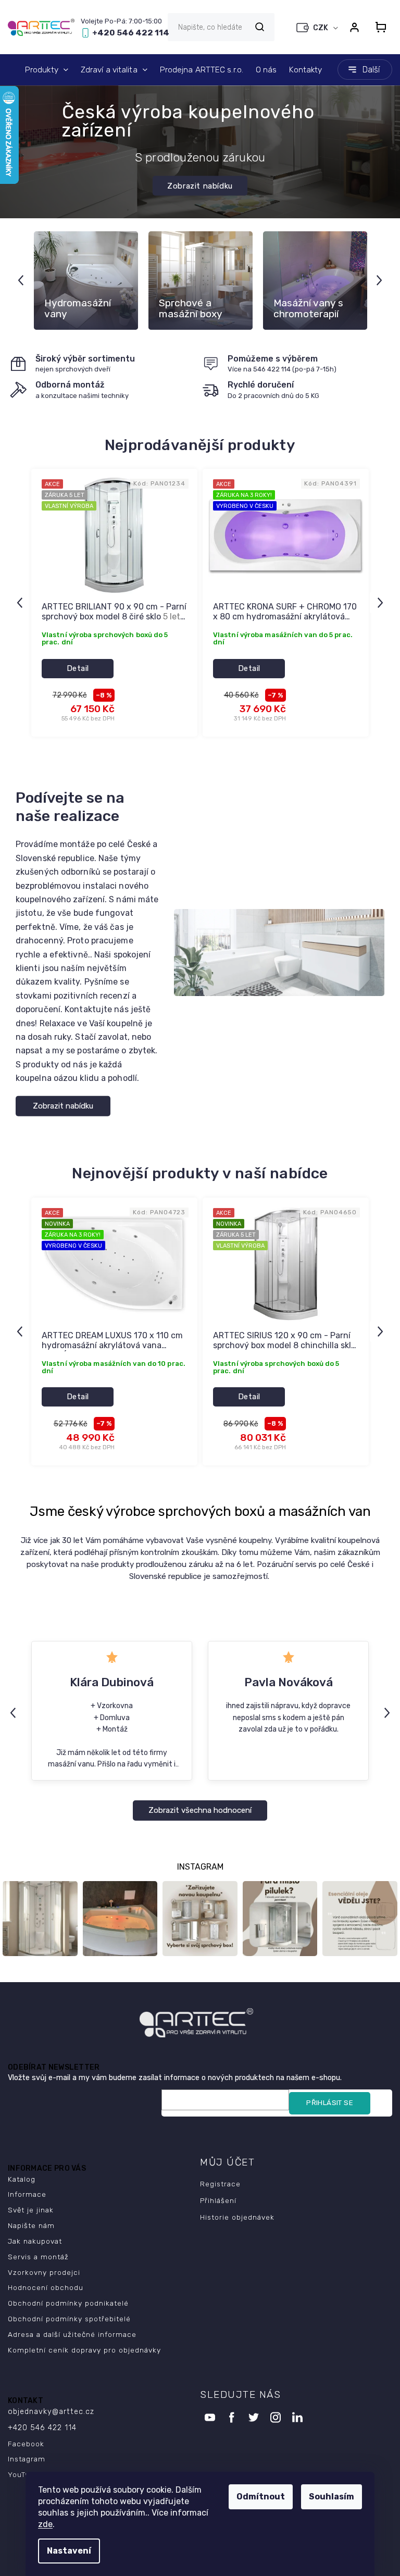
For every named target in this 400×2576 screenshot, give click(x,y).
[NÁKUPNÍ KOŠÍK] (381, 27)
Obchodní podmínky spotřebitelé (69, 2319)
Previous (22, 280)
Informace (27, 2194)
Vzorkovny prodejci (44, 2272)
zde (45, 2524)
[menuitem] (47, 70)
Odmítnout (261, 2497)
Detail (78, 668)
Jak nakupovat (35, 2241)
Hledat (259, 27)
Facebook (26, 2444)
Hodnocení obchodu (46, 2287)
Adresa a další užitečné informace (72, 2334)
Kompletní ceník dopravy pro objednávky (84, 2350)
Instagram (27, 2459)
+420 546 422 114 (42, 2428)
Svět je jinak (31, 2210)
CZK (321, 28)
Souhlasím (332, 2497)
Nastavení (69, 2551)
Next (381, 280)
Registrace (220, 2184)
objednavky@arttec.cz (51, 2412)
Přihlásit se (330, 2103)
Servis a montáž (38, 2257)
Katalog (22, 2179)
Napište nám (31, 2225)
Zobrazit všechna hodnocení (200, 1810)
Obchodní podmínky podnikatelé (68, 2303)
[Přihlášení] (354, 27)
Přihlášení (218, 2200)
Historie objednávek (237, 2217)
